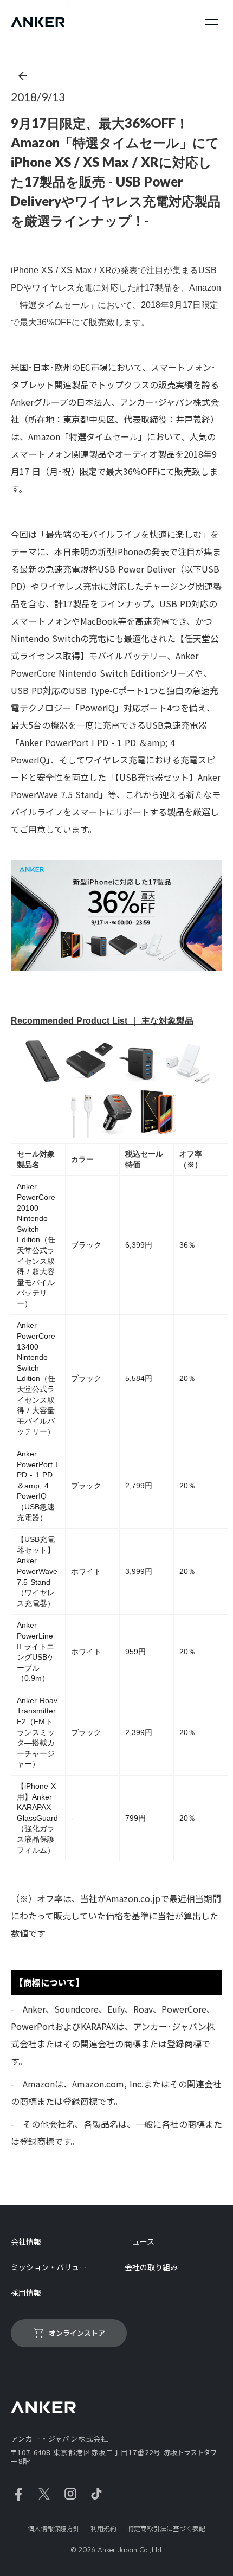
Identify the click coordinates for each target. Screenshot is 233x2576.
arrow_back (23, 76)
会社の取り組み (151, 2267)
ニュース (140, 2242)
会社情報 (26, 2242)
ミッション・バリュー (49, 2267)
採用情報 (26, 2293)
